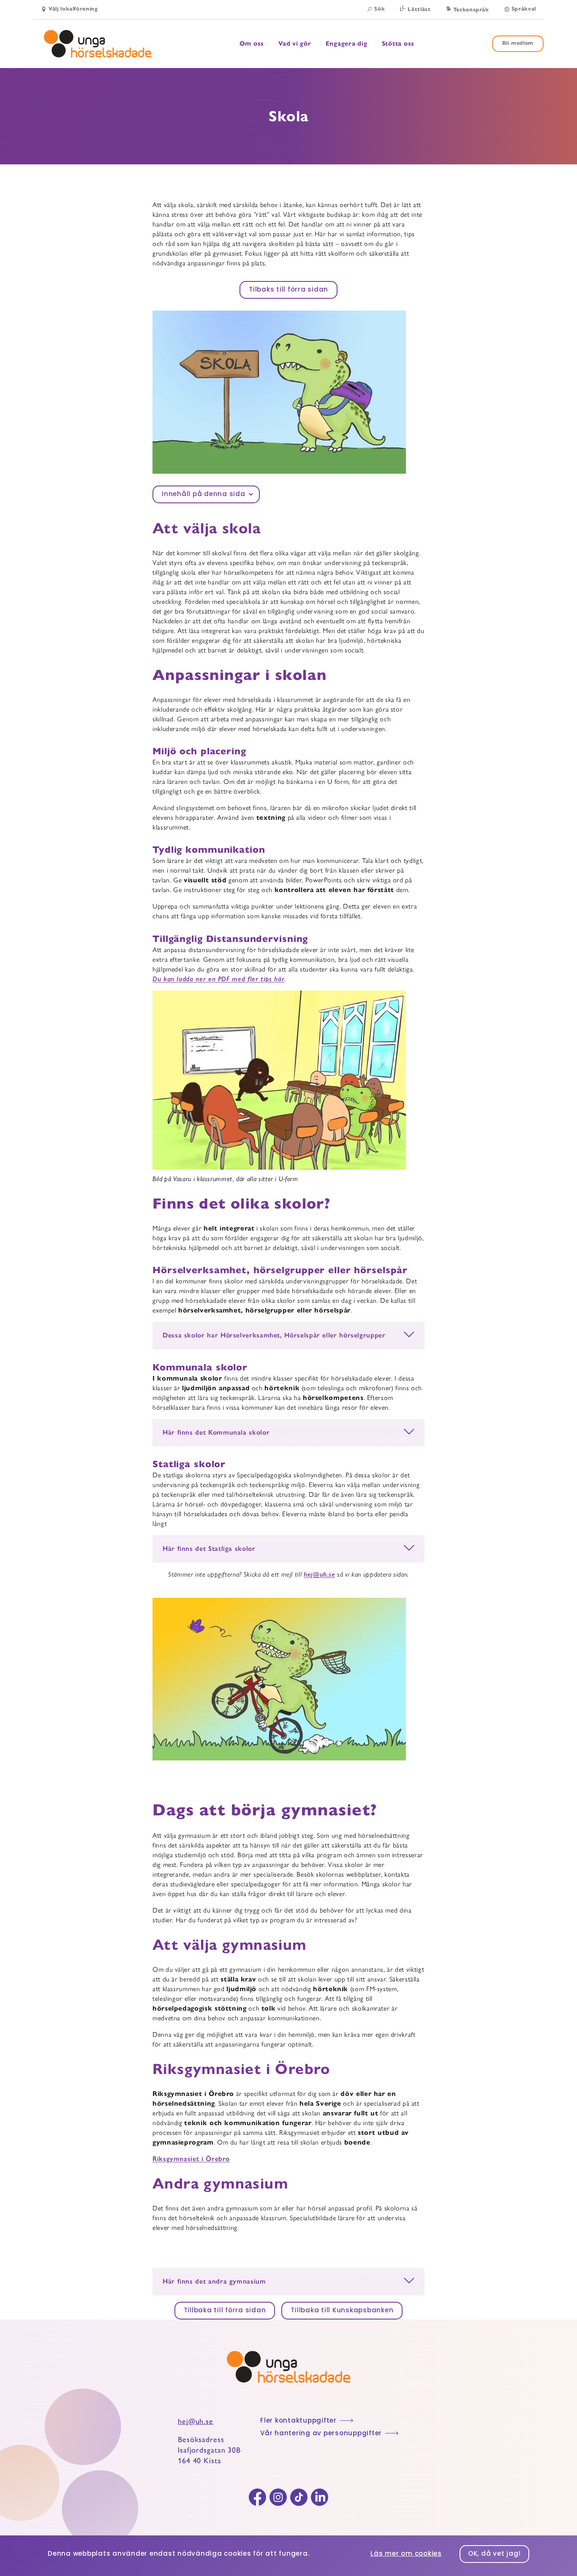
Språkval (524, 9)
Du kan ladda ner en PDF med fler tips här (218, 979)
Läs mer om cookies (406, 2554)
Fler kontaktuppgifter (298, 2421)
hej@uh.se (320, 1574)
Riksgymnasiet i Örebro (191, 2159)
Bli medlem (518, 43)
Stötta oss (398, 44)
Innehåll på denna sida (204, 495)
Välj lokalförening (73, 9)
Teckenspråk (471, 10)
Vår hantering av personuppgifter (321, 2434)
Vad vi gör (295, 44)
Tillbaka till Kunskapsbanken (342, 2311)
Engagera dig (347, 44)
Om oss (252, 44)
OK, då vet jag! (494, 2554)
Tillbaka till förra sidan (225, 2311)
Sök (380, 9)
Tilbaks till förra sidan (288, 290)
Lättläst (419, 9)
